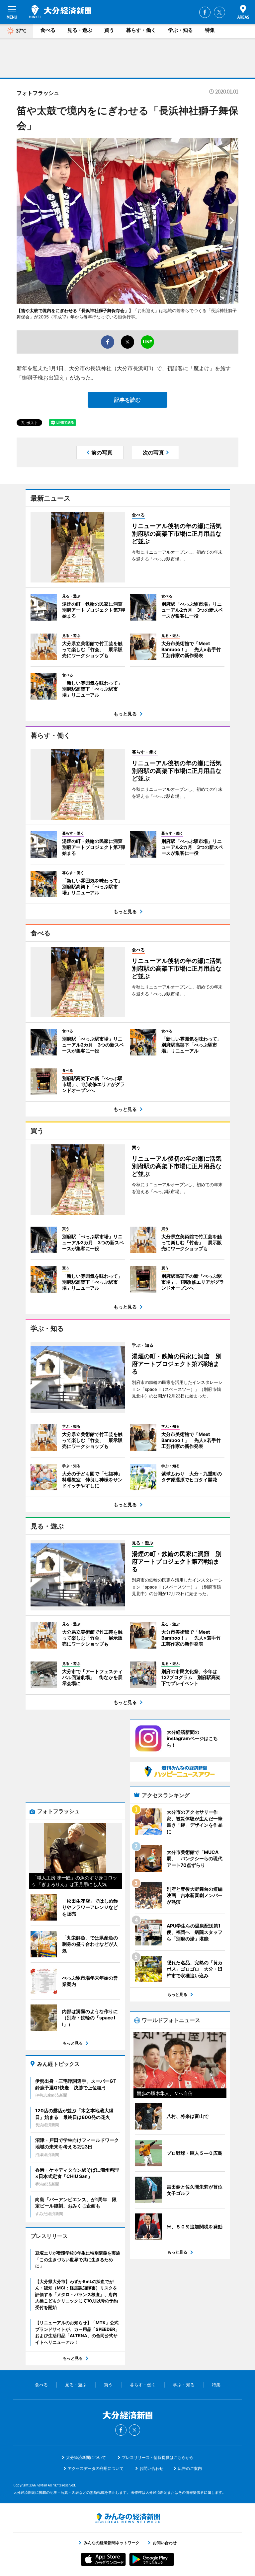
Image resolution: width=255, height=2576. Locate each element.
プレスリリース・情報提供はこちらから (158, 2457)
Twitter (219, 12)
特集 (210, 30)
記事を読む (127, 400)
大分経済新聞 (60, 12)
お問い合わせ (151, 2468)
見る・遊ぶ (80, 30)
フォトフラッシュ (38, 93)
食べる (48, 30)
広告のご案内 (190, 2468)
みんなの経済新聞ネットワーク (127, 2518)
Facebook (205, 12)
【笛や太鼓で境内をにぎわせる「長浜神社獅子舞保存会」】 (75, 310)
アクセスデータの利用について (96, 2468)
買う (109, 30)
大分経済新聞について (86, 2457)
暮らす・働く (141, 30)
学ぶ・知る (180, 30)
